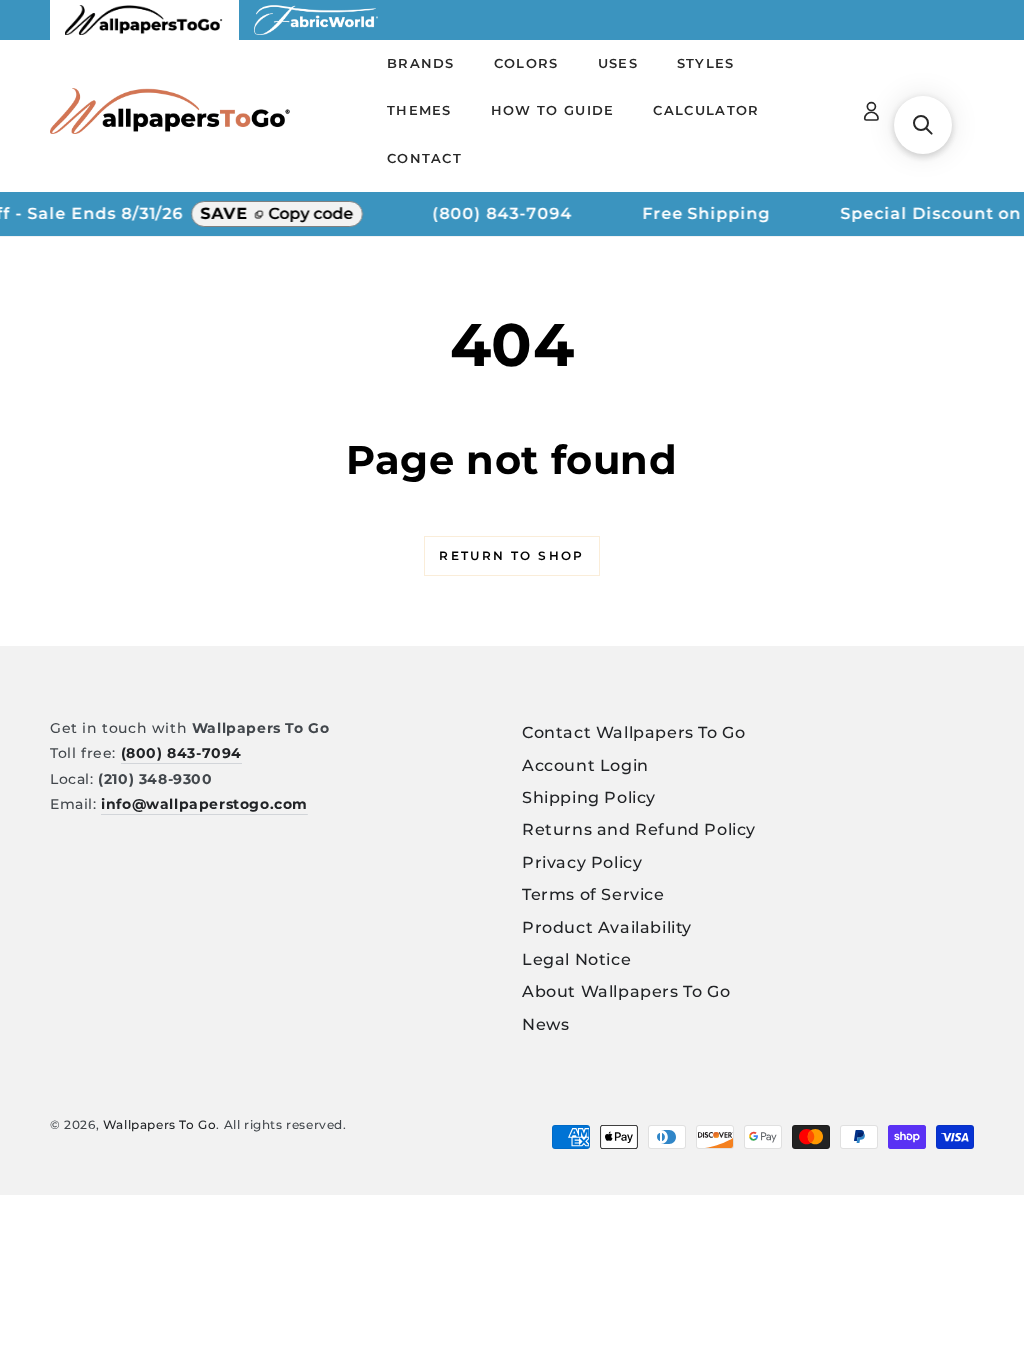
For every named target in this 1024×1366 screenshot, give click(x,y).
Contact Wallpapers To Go (633, 732)
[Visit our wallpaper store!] (144, 34)
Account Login (585, 765)
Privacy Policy (582, 862)
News (545, 1024)
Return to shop (512, 555)
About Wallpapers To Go (626, 991)
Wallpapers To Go (160, 1124)
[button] (923, 125)
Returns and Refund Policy (639, 829)
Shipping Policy (589, 797)
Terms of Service (593, 894)
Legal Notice (576, 959)
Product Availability (607, 927)
